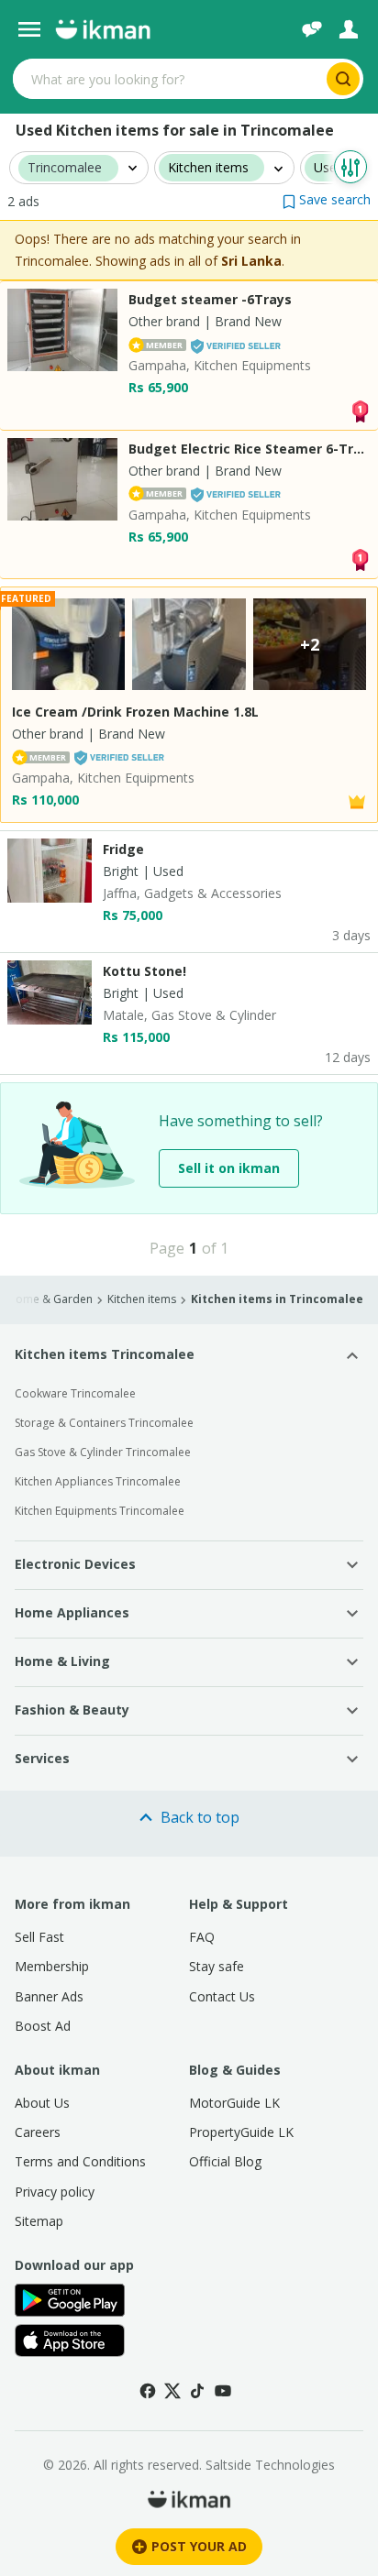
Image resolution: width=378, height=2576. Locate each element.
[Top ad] (360, 409)
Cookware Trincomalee (75, 1393)
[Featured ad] (357, 800)
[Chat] (312, 29)
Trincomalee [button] (65, 168)
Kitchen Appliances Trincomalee (98, 1481)
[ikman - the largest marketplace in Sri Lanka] (103, 29)
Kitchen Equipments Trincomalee (100, 1511)
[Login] (349, 29)
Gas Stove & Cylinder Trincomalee (103, 1452)
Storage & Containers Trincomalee (104, 1423)
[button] (327, 199)
